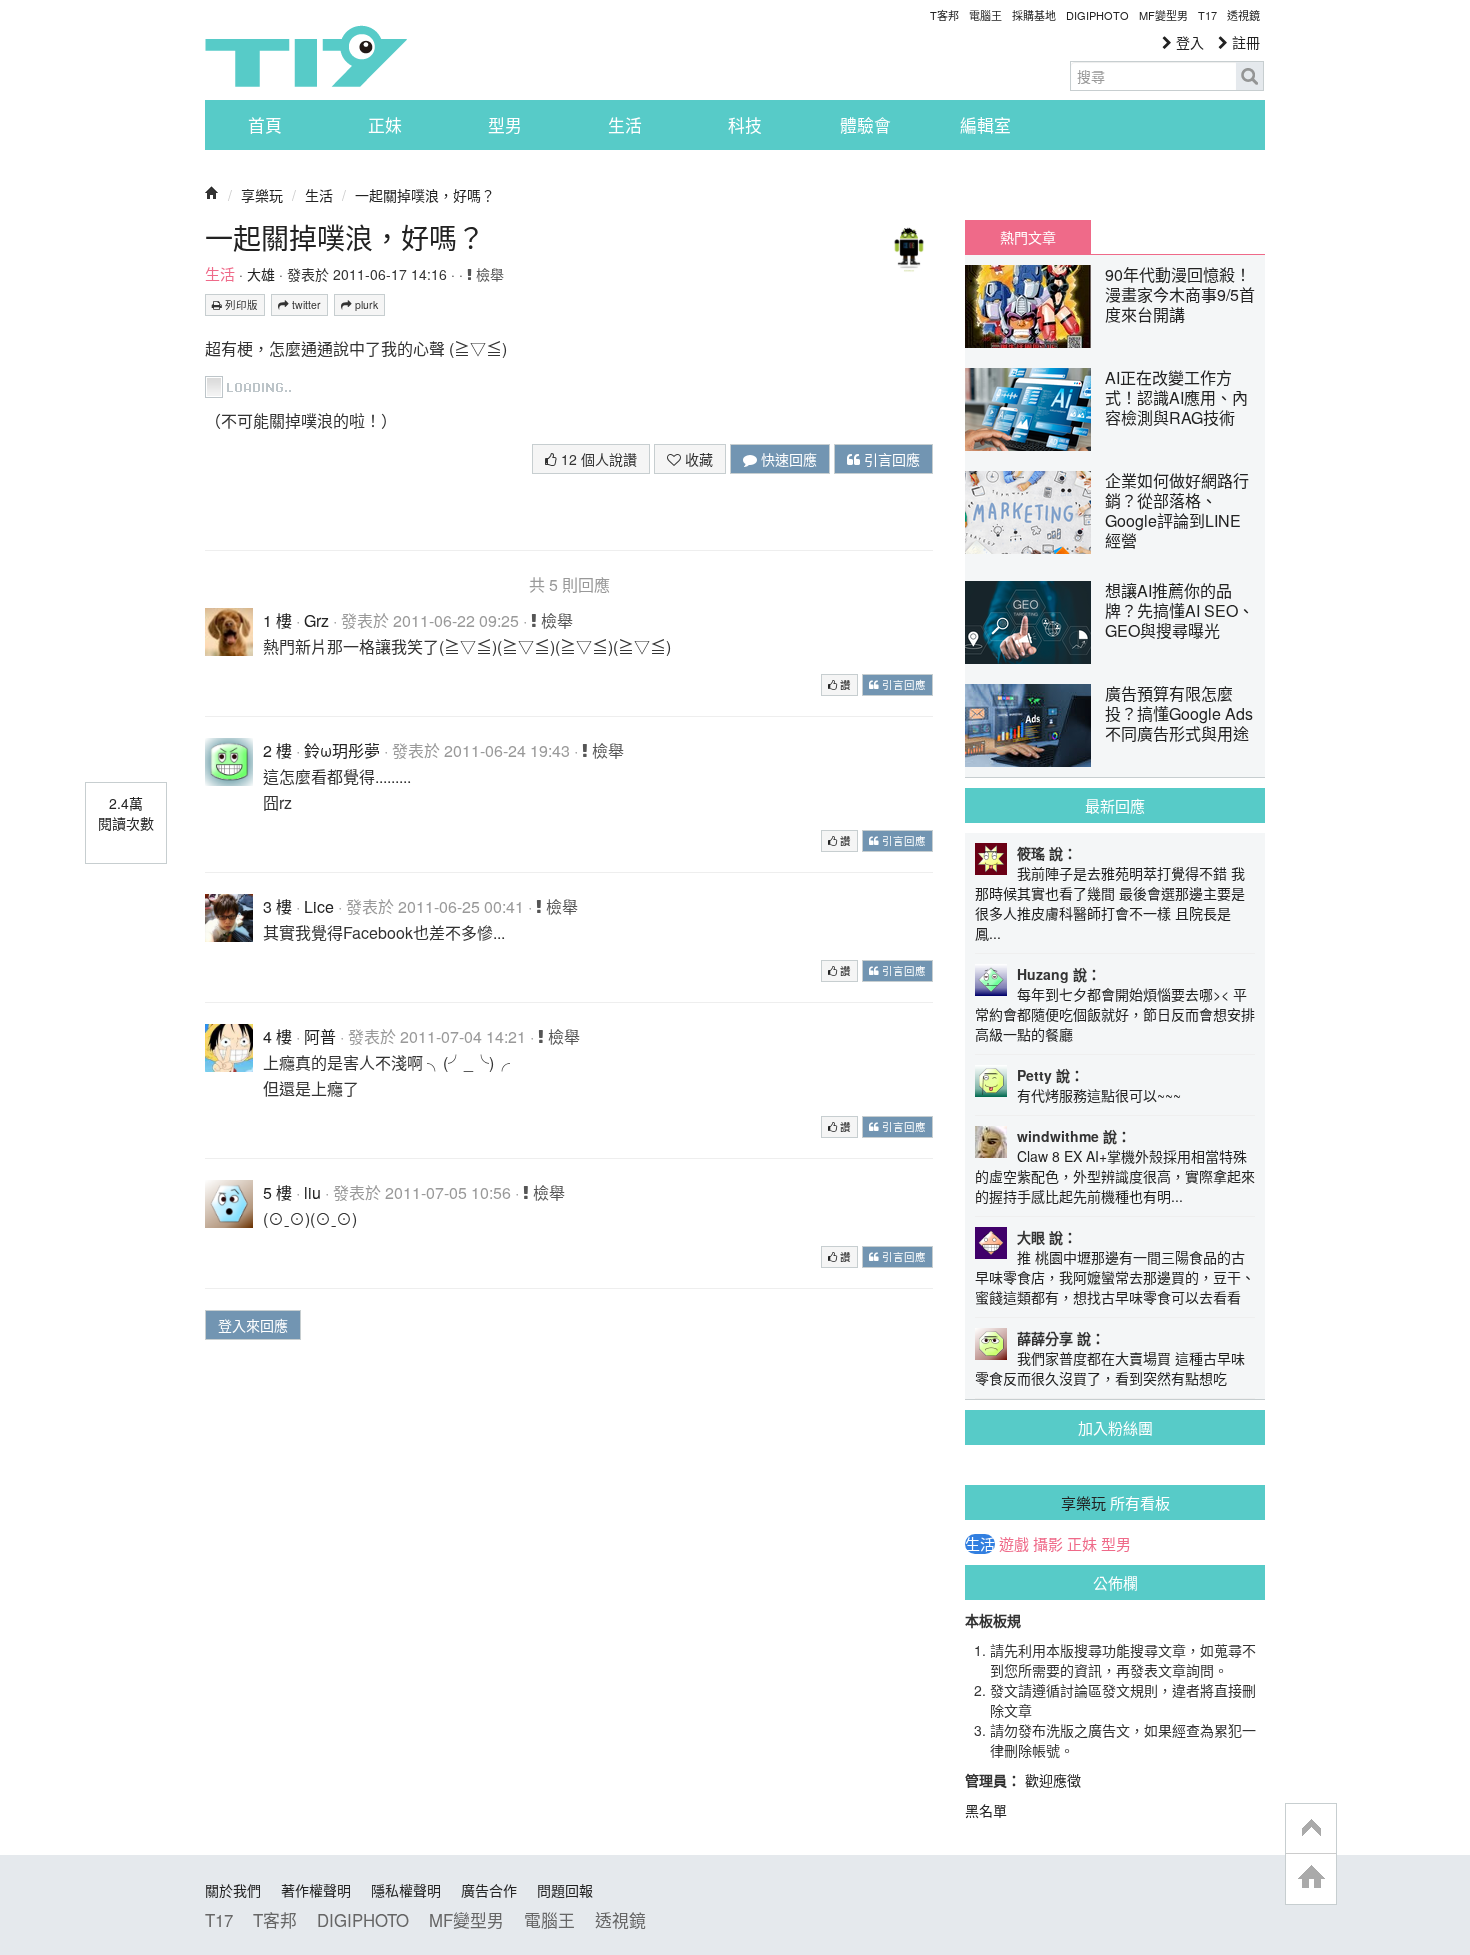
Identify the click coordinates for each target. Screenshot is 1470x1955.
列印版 (240, 304)
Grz (316, 620)
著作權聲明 (316, 1890)
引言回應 (890, 459)
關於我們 (233, 1890)
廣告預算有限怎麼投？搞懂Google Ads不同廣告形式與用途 (1179, 713)
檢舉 (488, 274)
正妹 (385, 125)
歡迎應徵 (1053, 1780)
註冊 (1244, 42)
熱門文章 (1028, 237)
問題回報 (565, 1890)
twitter (305, 304)
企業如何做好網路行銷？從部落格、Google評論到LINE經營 (1177, 510)
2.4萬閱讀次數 (126, 813)
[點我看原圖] (252, 384)
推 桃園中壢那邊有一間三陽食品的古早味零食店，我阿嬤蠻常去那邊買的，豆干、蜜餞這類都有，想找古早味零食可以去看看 (1115, 1277)
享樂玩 (262, 195)
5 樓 (277, 1192)
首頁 (265, 125)
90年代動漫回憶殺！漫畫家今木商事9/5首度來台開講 (1180, 294)
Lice (319, 906)
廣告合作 (489, 1890)
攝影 (1048, 1544)
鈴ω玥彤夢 (342, 750)
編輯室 (985, 125)
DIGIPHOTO (1097, 15)
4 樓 (277, 1036)
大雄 (261, 274)
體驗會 (865, 125)
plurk (365, 304)
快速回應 (787, 459)
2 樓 (277, 750)
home (1311, 1878)
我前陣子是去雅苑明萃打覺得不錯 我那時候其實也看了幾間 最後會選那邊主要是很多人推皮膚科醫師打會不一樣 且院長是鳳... (1110, 903)
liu (312, 1192)
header (1311, 1829)
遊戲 (1014, 1544)
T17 (306, 56)
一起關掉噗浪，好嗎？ (425, 195)
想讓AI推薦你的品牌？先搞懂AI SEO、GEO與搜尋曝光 (1179, 610)
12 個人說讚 (597, 459)
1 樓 (277, 620)
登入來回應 (253, 1325)
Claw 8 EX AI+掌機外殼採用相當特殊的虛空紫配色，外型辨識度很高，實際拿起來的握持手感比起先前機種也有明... (1115, 1176)
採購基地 (1034, 15)
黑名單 (986, 1810)
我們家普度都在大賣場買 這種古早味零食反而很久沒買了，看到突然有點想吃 (1110, 1368)
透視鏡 (1243, 15)
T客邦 (944, 15)
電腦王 (985, 15)
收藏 (697, 459)
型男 (505, 125)
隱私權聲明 (406, 1890)
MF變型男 (1163, 15)
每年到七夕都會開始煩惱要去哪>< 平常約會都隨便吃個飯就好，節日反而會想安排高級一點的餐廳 (1115, 1014)
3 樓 (277, 906)
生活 (625, 125)
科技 (745, 125)
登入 (1188, 42)
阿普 (320, 1036)
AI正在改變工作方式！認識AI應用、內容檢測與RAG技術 (1176, 397)
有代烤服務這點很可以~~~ (1099, 1095)
